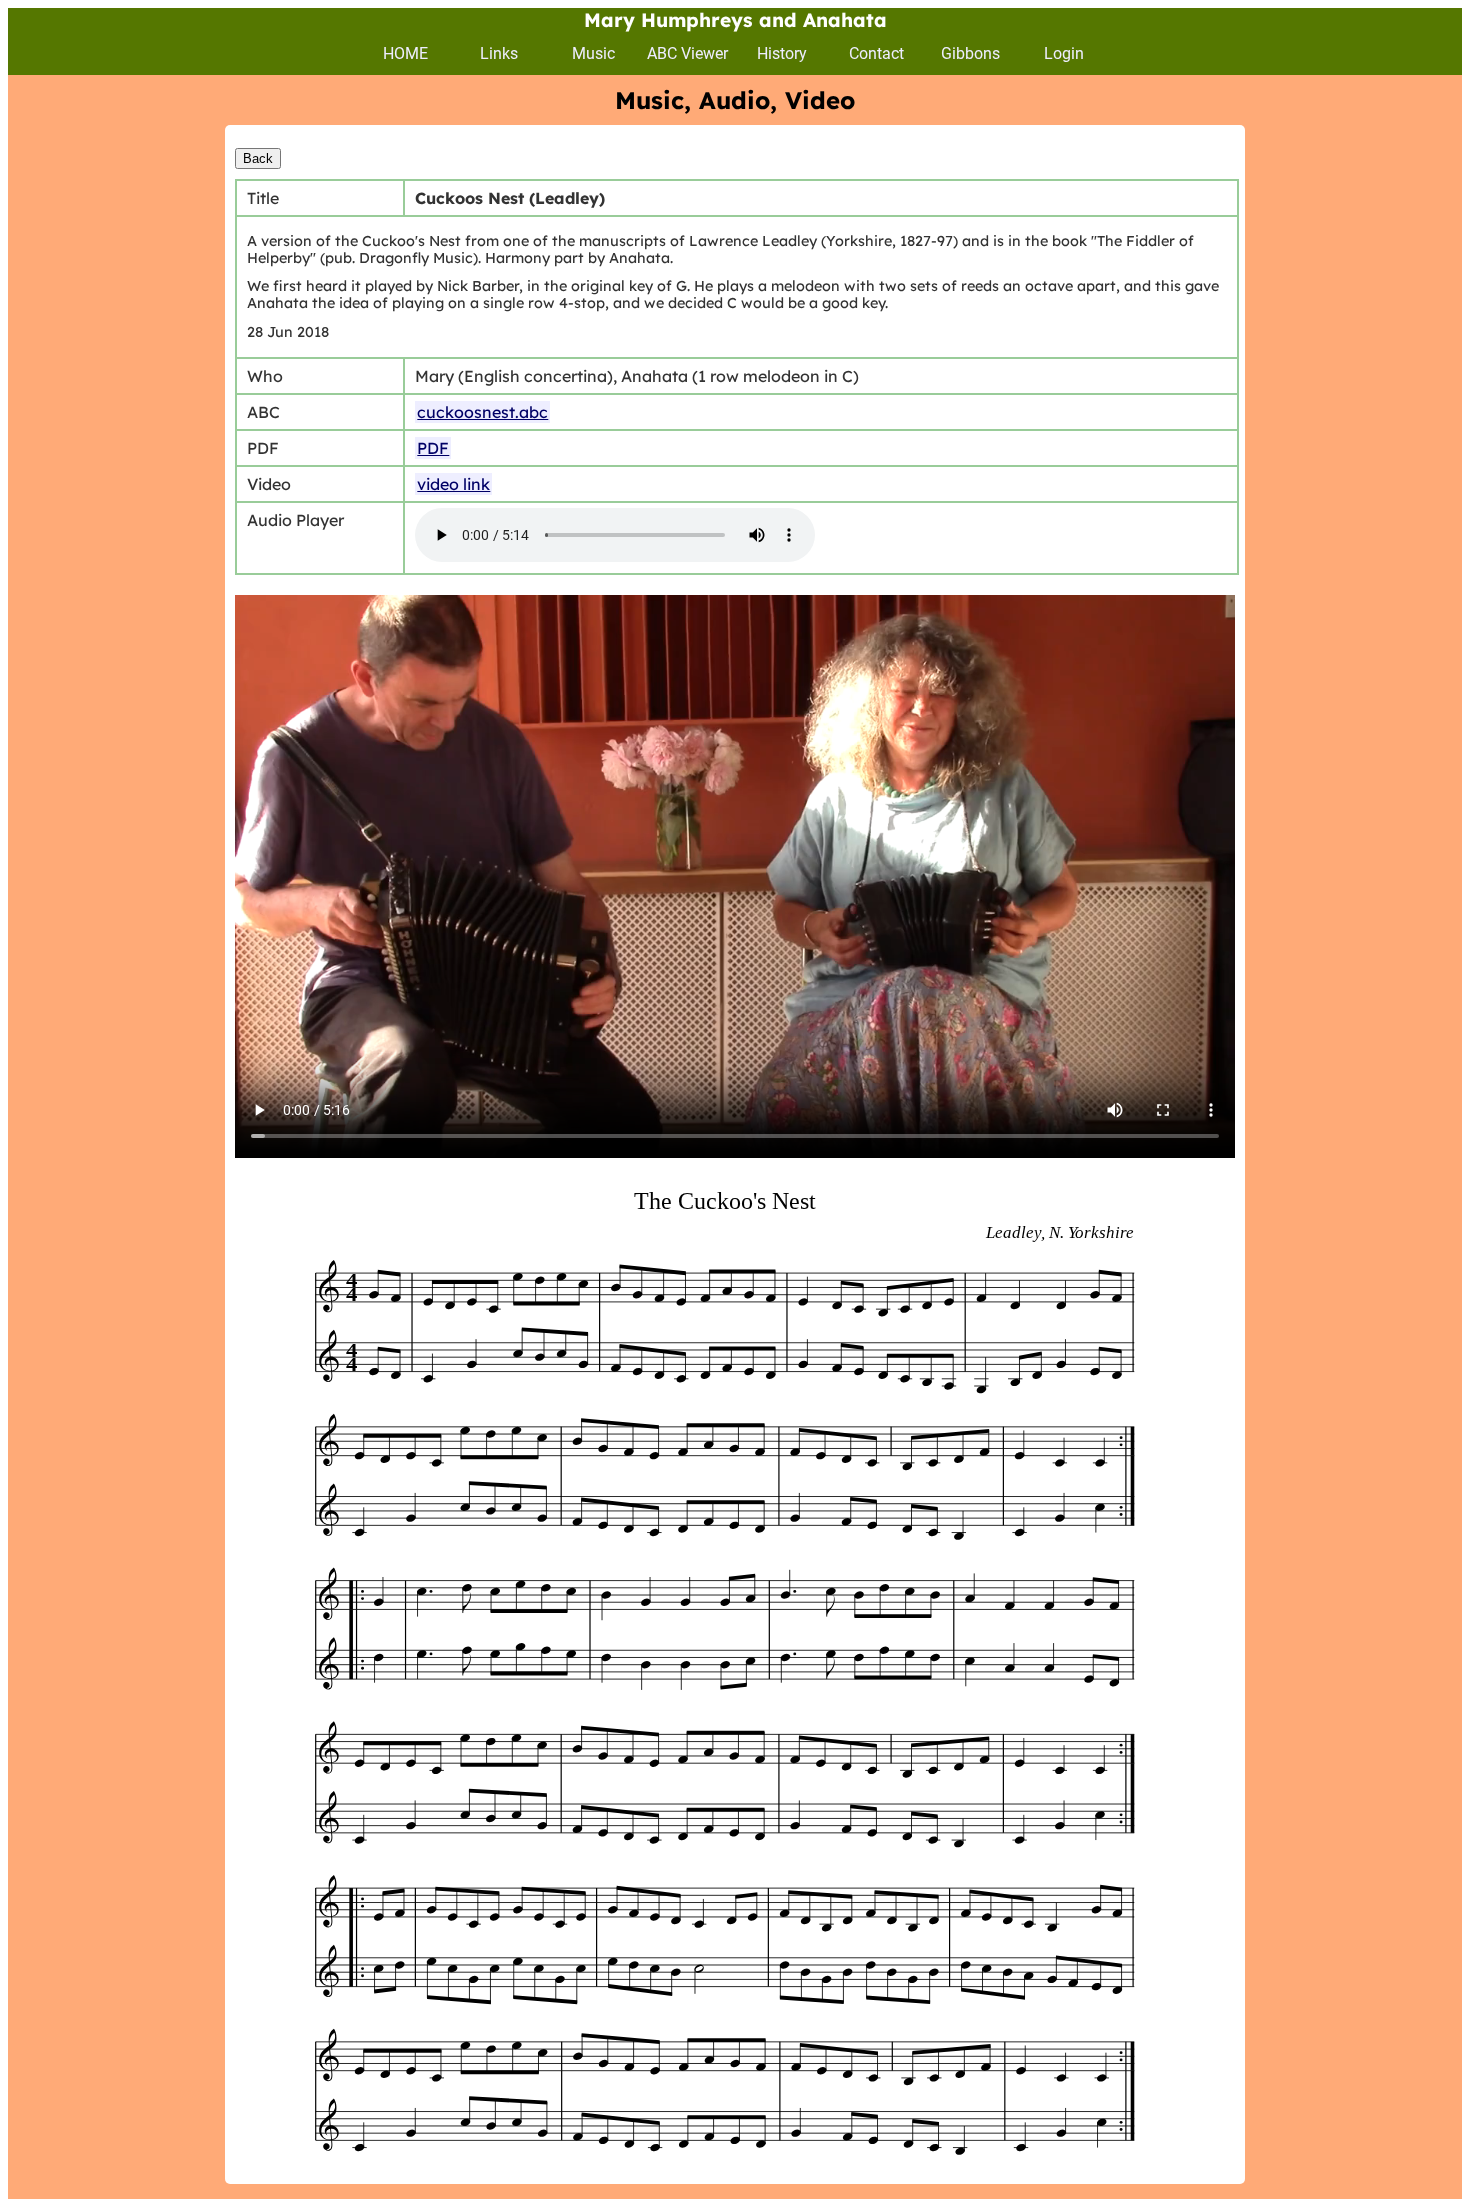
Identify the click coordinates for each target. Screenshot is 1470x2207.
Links (499, 53)
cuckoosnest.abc (482, 412)
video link (453, 484)
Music (593, 53)
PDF (433, 448)
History (782, 53)
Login (1064, 53)
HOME (405, 53)
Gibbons (970, 53)
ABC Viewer (687, 53)
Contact (876, 53)
